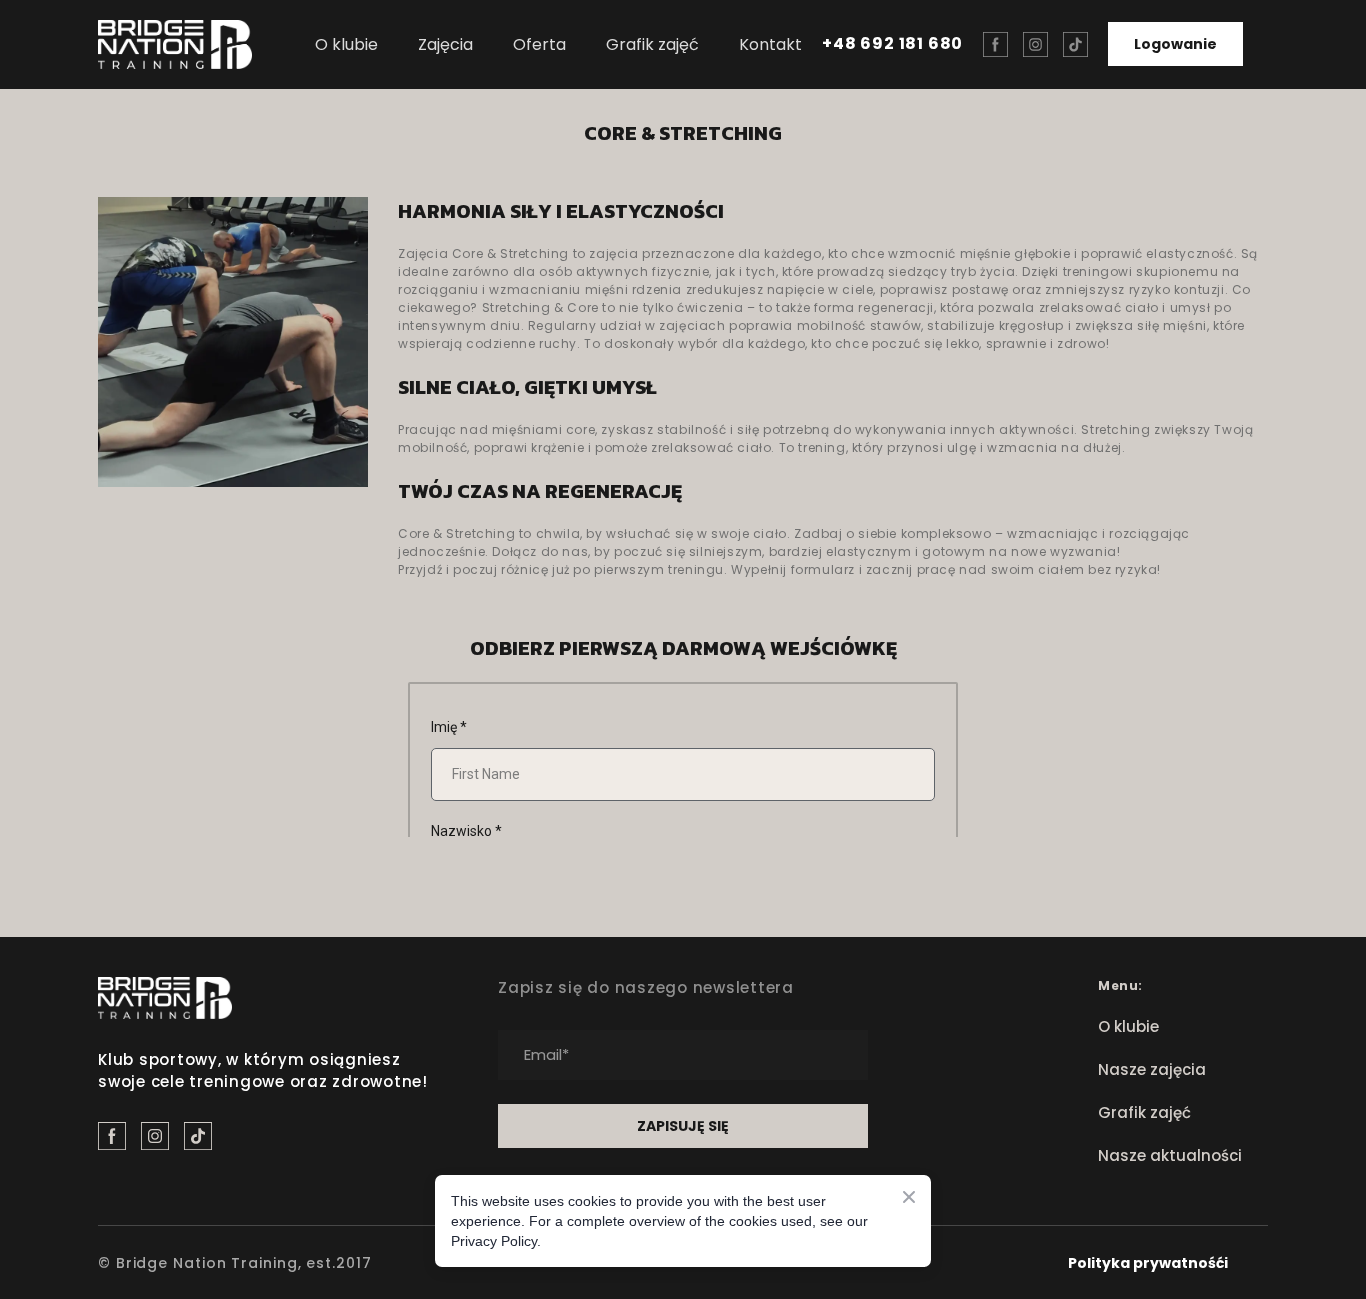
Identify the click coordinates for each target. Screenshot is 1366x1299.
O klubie (346, 44)
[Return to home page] (175, 44)
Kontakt (770, 44)
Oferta (539, 44)
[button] (995, 44)
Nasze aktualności (1170, 1155)
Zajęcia (445, 44)
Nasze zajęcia (1152, 1069)
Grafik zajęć (652, 44)
